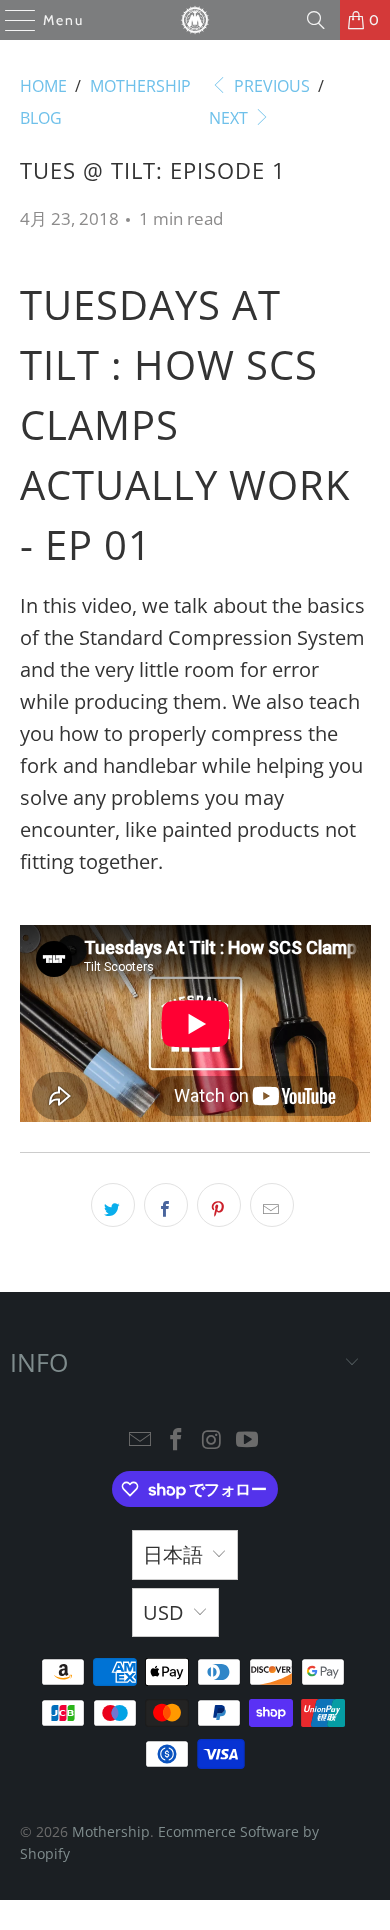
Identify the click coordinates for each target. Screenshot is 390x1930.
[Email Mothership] (141, 1440)
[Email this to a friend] (272, 1205)
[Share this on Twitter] (113, 1205)
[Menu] (10, 20)
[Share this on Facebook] (166, 1205)
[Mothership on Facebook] (176, 1440)
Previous (270, 86)
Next (230, 118)
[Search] (316, 20)
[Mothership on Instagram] (212, 1440)
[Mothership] (195, 20)
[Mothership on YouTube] (248, 1440)
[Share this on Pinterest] (219, 1205)
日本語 (173, 1554)
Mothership (111, 1831)
